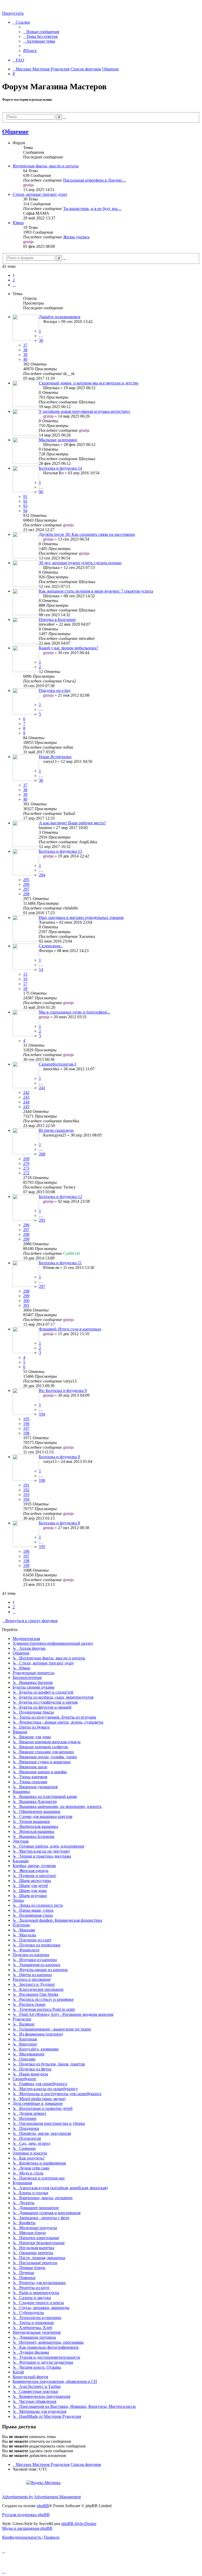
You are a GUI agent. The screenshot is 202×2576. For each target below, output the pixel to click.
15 (25, 974)
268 (42, 1154)
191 (26, 1485)
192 (26, 1490)
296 (26, 884)
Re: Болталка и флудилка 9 (63, 1390)
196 (26, 1424)
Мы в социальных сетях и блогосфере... (75, 1012)
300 (26, 1301)
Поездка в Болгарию (57, 619)
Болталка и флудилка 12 (60, 1197)
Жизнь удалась (76, 237)
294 (42, 875)
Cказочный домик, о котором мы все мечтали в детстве (89, 383)
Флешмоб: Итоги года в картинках (70, 1329)
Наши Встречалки (55, 757)
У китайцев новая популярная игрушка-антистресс (85, 411)
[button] (14, 285)
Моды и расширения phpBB (27, 2528)
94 (25, 511)
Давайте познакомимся (60, 317)
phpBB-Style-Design (79, 2524)
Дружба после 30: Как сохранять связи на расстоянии (87, 534)
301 (26, 1305)
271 (26, 1168)
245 (26, 1107)
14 (41, 970)
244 (26, 1102)
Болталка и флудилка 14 (60, 468)
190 (42, 1480)
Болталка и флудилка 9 (59, 1457)
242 (26, 1092)
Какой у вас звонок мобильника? (69, 648)
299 (26, 1239)
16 (25, 979)
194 (42, 1414)
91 (25, 497)
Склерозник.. (51, 946)
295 (26, 880)
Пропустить (13, 13)
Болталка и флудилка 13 (60, 851)
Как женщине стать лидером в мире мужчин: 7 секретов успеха (96, 591)
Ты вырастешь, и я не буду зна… (92, 209)
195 (26, 1419)
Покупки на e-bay (55, 690)
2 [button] (14, 280)
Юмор (18, 223)
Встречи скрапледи (56, 1130)
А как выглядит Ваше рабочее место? (72, 823)
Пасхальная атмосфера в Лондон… (95, 180)
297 (26, 889)
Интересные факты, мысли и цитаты (46, 166)
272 (26, 1173)
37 (25, 345)
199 (26, 1565)
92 (25, 501)
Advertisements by (18, 2497)
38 (25, 350)
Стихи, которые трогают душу (40, 194)
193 (26, 1495)
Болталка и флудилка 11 (60, 1263)
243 (26, 1097)
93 (25, 506)
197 (26, 1428)
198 (26, 1433)
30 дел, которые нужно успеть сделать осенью (80, 563)
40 (25, 359)
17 (25, 984)
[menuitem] (41, 32)
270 (26, 1163)
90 (41, 492)
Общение (15, 132)
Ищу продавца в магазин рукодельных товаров (81, 917)
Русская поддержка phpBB (26, 2515)
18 (25, 988)
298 (26, 894)
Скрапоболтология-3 (58, 1064)
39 (25, 355)
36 (41, 340)
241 (42, 1088)
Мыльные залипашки (58, 440)
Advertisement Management (57, 2497)
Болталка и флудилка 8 (59, 1523)
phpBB (43, 2506)
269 (26, 1159)
